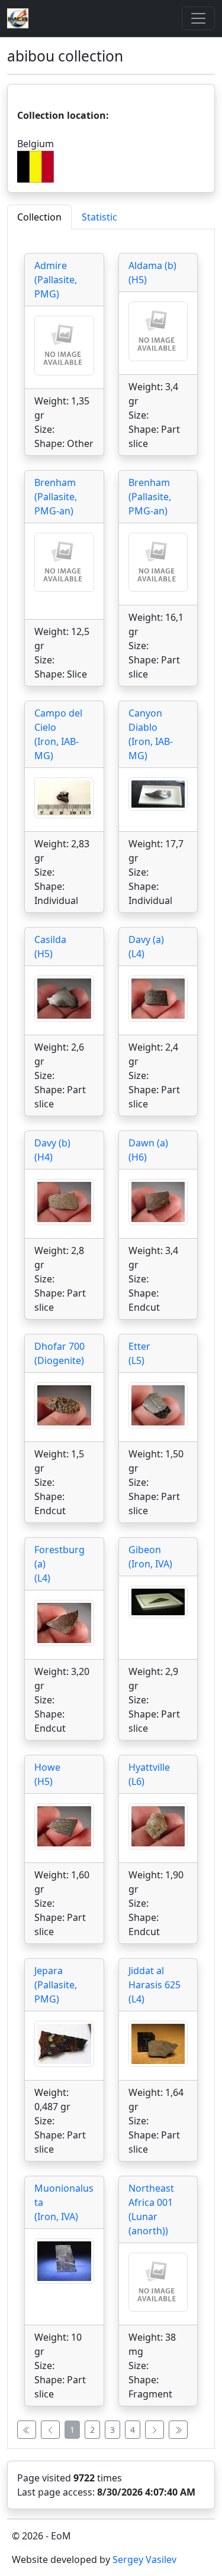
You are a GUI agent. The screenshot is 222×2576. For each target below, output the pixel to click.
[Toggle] (198, 18)
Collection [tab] (39, 217)
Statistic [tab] (99, 217)
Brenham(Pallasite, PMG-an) (56, 497)
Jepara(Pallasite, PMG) (56, 1985)
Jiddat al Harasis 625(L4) (155, 1985)
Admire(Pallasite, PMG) (56, 280)
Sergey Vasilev (144, 2559)
